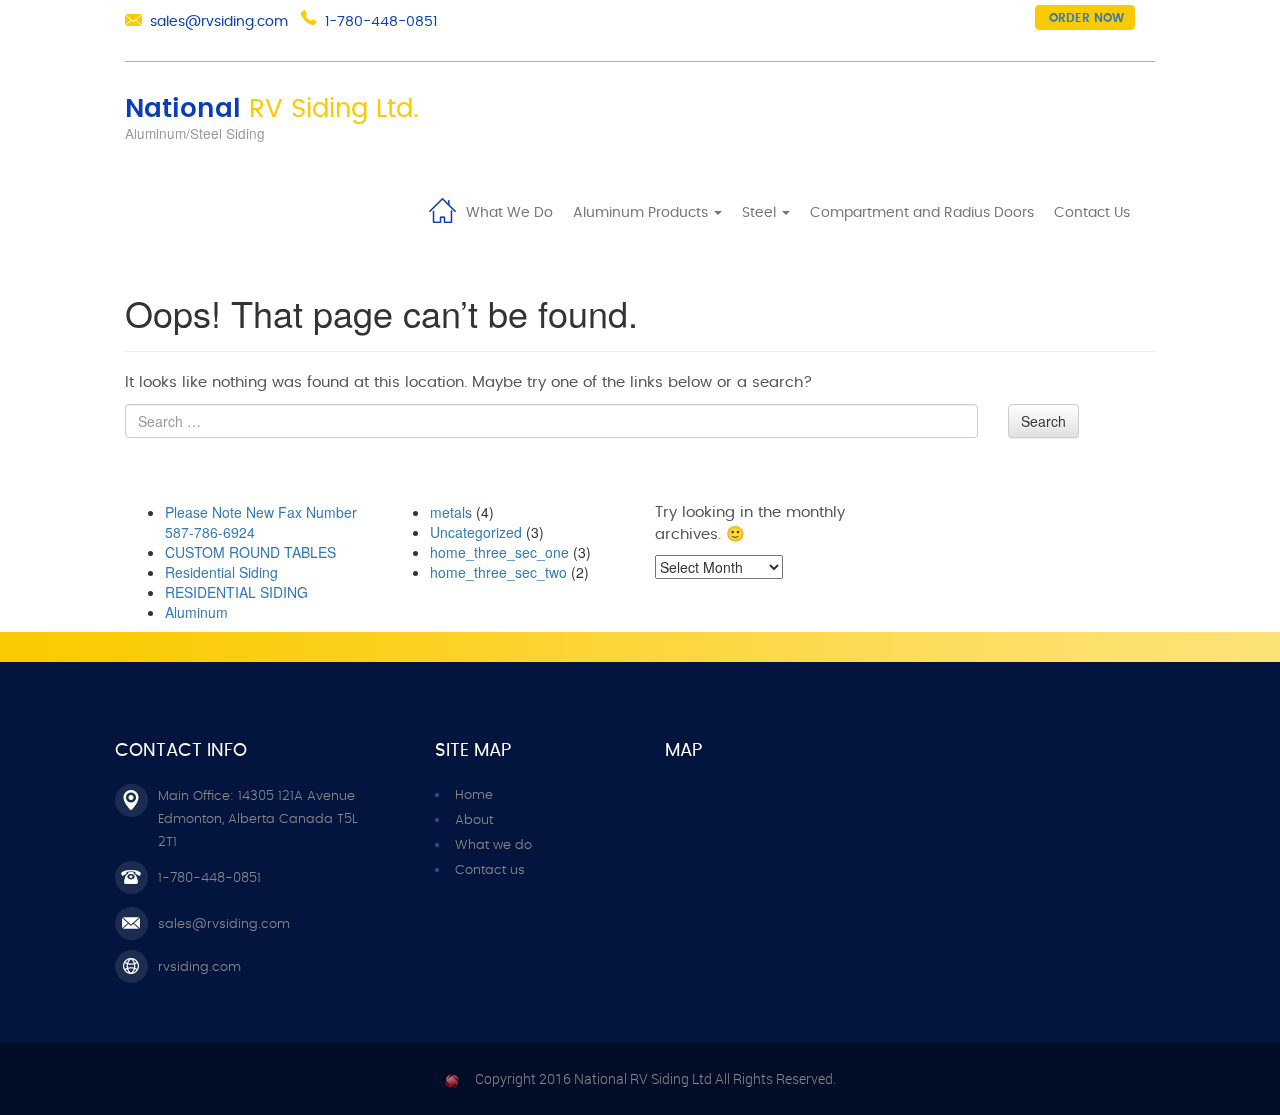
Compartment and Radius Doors (922, 213)
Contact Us (1092, 213)
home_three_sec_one (499, 552)
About (474, 820)
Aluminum (196, 612)
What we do (493, 845)
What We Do (509, 213)
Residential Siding (221, 572)
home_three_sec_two (498, 572)
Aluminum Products (642, 213)
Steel (761, 213)
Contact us (490, 870)
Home (442, 209)
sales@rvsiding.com (219, 22)
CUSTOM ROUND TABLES (250, 552)
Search (1043, 421)
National (272, 109)
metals (451, 512)
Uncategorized (476, 532)
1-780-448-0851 (381, 22)
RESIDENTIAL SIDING (236, 592)
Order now (1086, 18)
